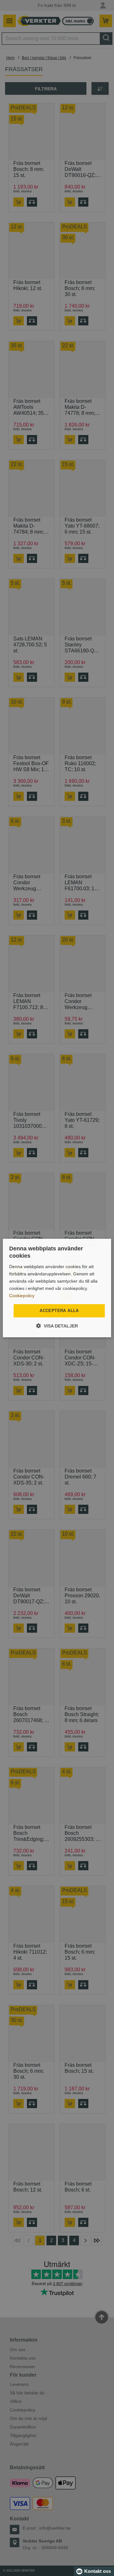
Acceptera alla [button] (59, 1311)
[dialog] (57, 1288)
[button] (57, 1326)
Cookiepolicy (22, 1296)
